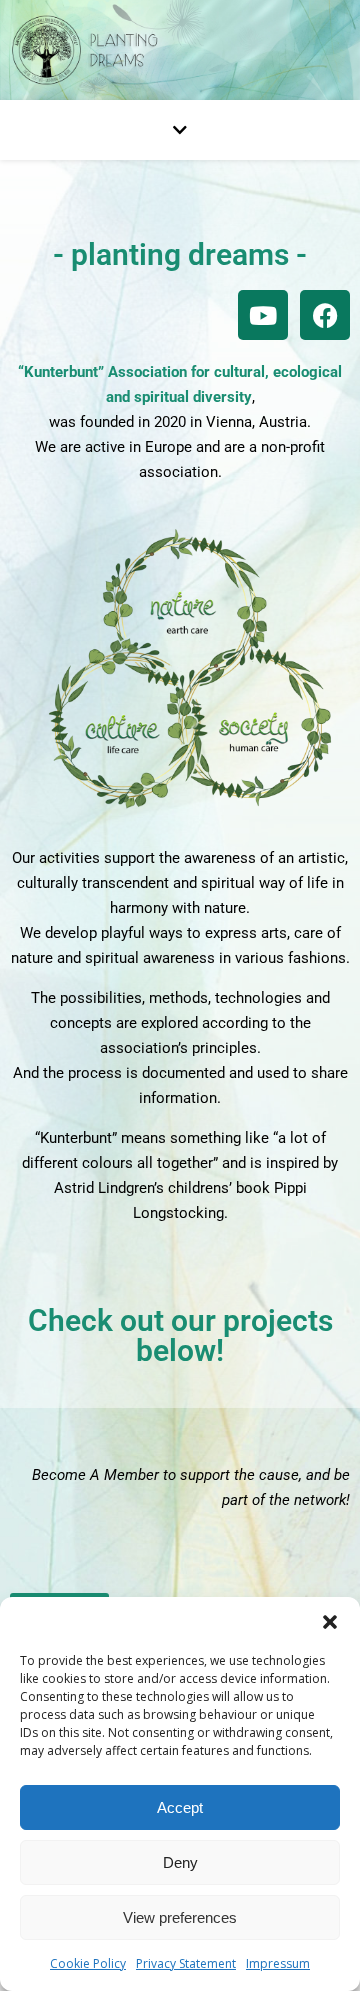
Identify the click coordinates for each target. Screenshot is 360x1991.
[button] (330, 1622)
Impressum (278, 1963)
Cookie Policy (88, 1963)
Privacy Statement (186, 1963)
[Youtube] (263, 315)
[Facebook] (325, 315)
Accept (180, 1807)
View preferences (180, 1917)
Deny (180, 1862)
